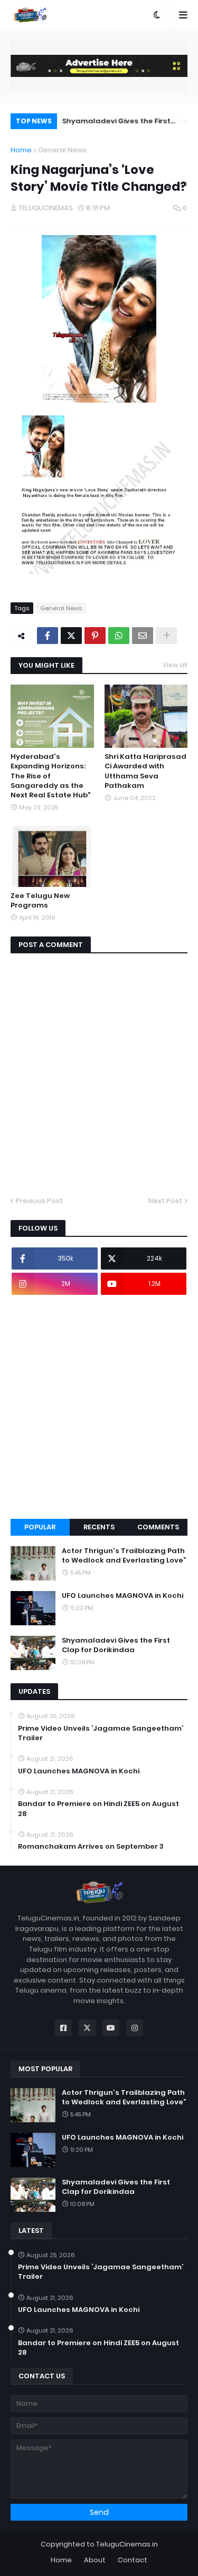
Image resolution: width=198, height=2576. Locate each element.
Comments (158, 1527)
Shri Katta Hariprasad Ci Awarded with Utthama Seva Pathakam (145, 771)
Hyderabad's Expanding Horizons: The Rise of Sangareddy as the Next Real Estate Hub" (50, 776)
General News (62, 150)
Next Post (165, 1201)
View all (175, 665)
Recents (99, 1527)
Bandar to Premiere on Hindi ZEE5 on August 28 (98, 1809)
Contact (133, 2560)
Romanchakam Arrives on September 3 (91, 1847)
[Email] (143, 636)
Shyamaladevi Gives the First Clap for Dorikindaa (115, 123)
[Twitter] (71, 636)
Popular (40, 1527)
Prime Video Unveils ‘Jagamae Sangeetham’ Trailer (101, 1733)
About (95, 2560)
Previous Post (39, 1201)
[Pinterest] (95, 636)
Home (21, 150)
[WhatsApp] (119, 636)
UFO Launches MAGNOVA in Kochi (122, 1596)
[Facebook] (48, 636)
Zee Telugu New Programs (40, 901)
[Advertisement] (99, 1407)
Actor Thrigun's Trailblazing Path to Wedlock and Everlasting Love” (124, 1556)
